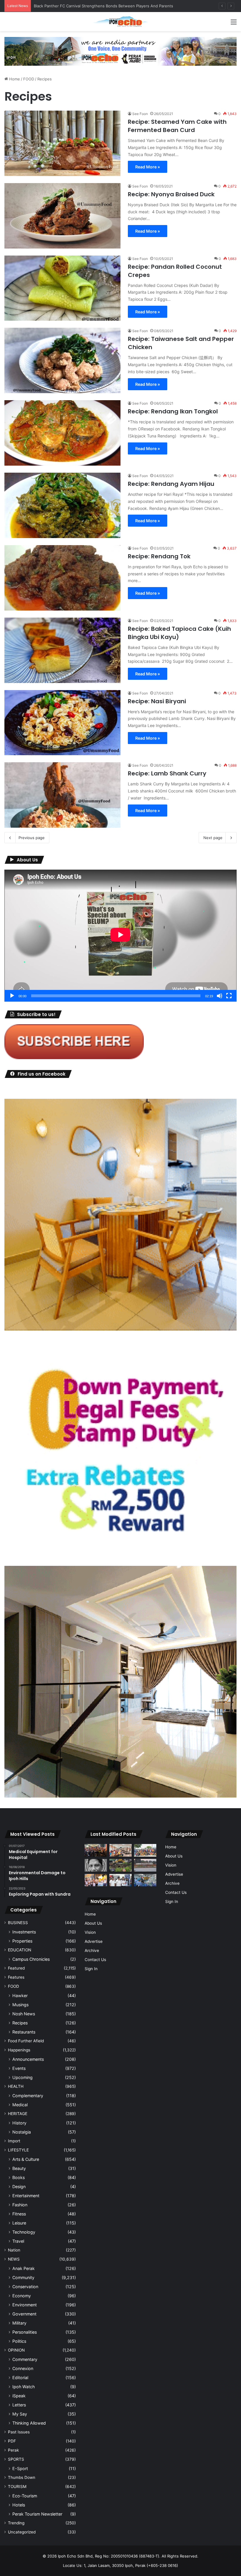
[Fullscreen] (229, 996)
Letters (19, 2405)
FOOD (29, 79)
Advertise (94, 1941)
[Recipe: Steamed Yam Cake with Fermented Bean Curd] (62, 143)
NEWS (14, 2259)
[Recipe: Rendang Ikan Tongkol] (62, 433)
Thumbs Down (22, 2477)
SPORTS (16, 2459)
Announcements (28, 2059)
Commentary (25, 2359)
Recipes (20, 2023)
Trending (16, 2523)
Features (16, 1977)
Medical (20, 2105)
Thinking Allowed (29, 2423)
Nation (14, 2250)
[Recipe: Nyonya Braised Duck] (62, 216)
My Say (20, 2414)
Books (19, 2177)
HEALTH (16, 2086)
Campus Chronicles (31, 1959)
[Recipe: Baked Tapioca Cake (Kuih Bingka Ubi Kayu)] (62, 650)
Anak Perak (24, 2268)
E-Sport (20, 2468)
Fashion (20, 2205)
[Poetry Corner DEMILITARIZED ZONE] (96, 1865)
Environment (25, 2305)
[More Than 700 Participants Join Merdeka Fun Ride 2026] (96, 1850)
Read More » (148, 167)
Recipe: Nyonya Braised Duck (171, 194)
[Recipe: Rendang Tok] (62, 578)
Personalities (25, 2332)
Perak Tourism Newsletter (37, 2514)
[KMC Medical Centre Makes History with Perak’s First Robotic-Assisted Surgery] (145, 1880)
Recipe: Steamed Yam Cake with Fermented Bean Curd (177, 126)
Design (19, 2187)
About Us (93, 1923)
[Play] (12, 996)
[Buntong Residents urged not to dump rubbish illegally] (120, 1865)
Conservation (25, 2287)
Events (19, 2068)
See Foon (140, 114)
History (19, 2123)
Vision (90, 1932)
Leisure (19, 2223)
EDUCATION (20, 1950)
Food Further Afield (26, 2041)
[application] (120, 936)
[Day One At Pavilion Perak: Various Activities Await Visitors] (96, 1880)
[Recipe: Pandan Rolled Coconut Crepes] (62, 288)
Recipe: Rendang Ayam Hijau (171, 484)
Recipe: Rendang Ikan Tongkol (173, 411)
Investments (24, 1932)
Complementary (28, 2096)
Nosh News (24, 2014)
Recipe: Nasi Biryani (158, 701)
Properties (22, 1941)
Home (14, 79)
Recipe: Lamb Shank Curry (167, 773)
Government (24, 2314)
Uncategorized (22, 2532)
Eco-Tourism (25, 2496)
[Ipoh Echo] (120, 22)
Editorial (20, 2378)
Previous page (32, 838)
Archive (92, 1950)
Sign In (91, 1969)
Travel (18, 2241)
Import (14, 2141)
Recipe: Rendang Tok (159, 556)
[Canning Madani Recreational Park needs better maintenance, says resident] (145, 1865)
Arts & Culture (26, 2159)
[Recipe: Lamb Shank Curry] (62, 795)
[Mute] (220, 996)
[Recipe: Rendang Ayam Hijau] (62, 505)
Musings (20, 2005)
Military (19, 2323)
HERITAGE (18, 2114)
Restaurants (24, 2032)
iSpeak (19, 2396)
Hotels (19, 2505)
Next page (213, 838)
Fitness (19, 2214)
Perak (13, 2450)
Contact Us (95, 1960)
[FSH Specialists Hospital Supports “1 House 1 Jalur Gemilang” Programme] (120, 1880)
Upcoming (22, 2077)
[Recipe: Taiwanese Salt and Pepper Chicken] (62, 360)
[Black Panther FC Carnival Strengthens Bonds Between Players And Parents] (145, 1850)
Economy (22, 2296)
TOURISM (17, 2487)
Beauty (19, 2168)
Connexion (23, 2368)
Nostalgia (22, 2132)
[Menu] (234, 24)
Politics (19, 2341)
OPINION (16, 2350)
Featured (16, 1968)
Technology (24, 2232)
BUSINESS (18, 1923)
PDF (12, 2441)
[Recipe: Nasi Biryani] (62, 723)
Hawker (20, 1996)
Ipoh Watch (24, 2387)
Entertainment (26, 2196)
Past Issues (19, 2432)
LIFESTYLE (18, 2150)
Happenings (19, 2050)
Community (23, 2277)
